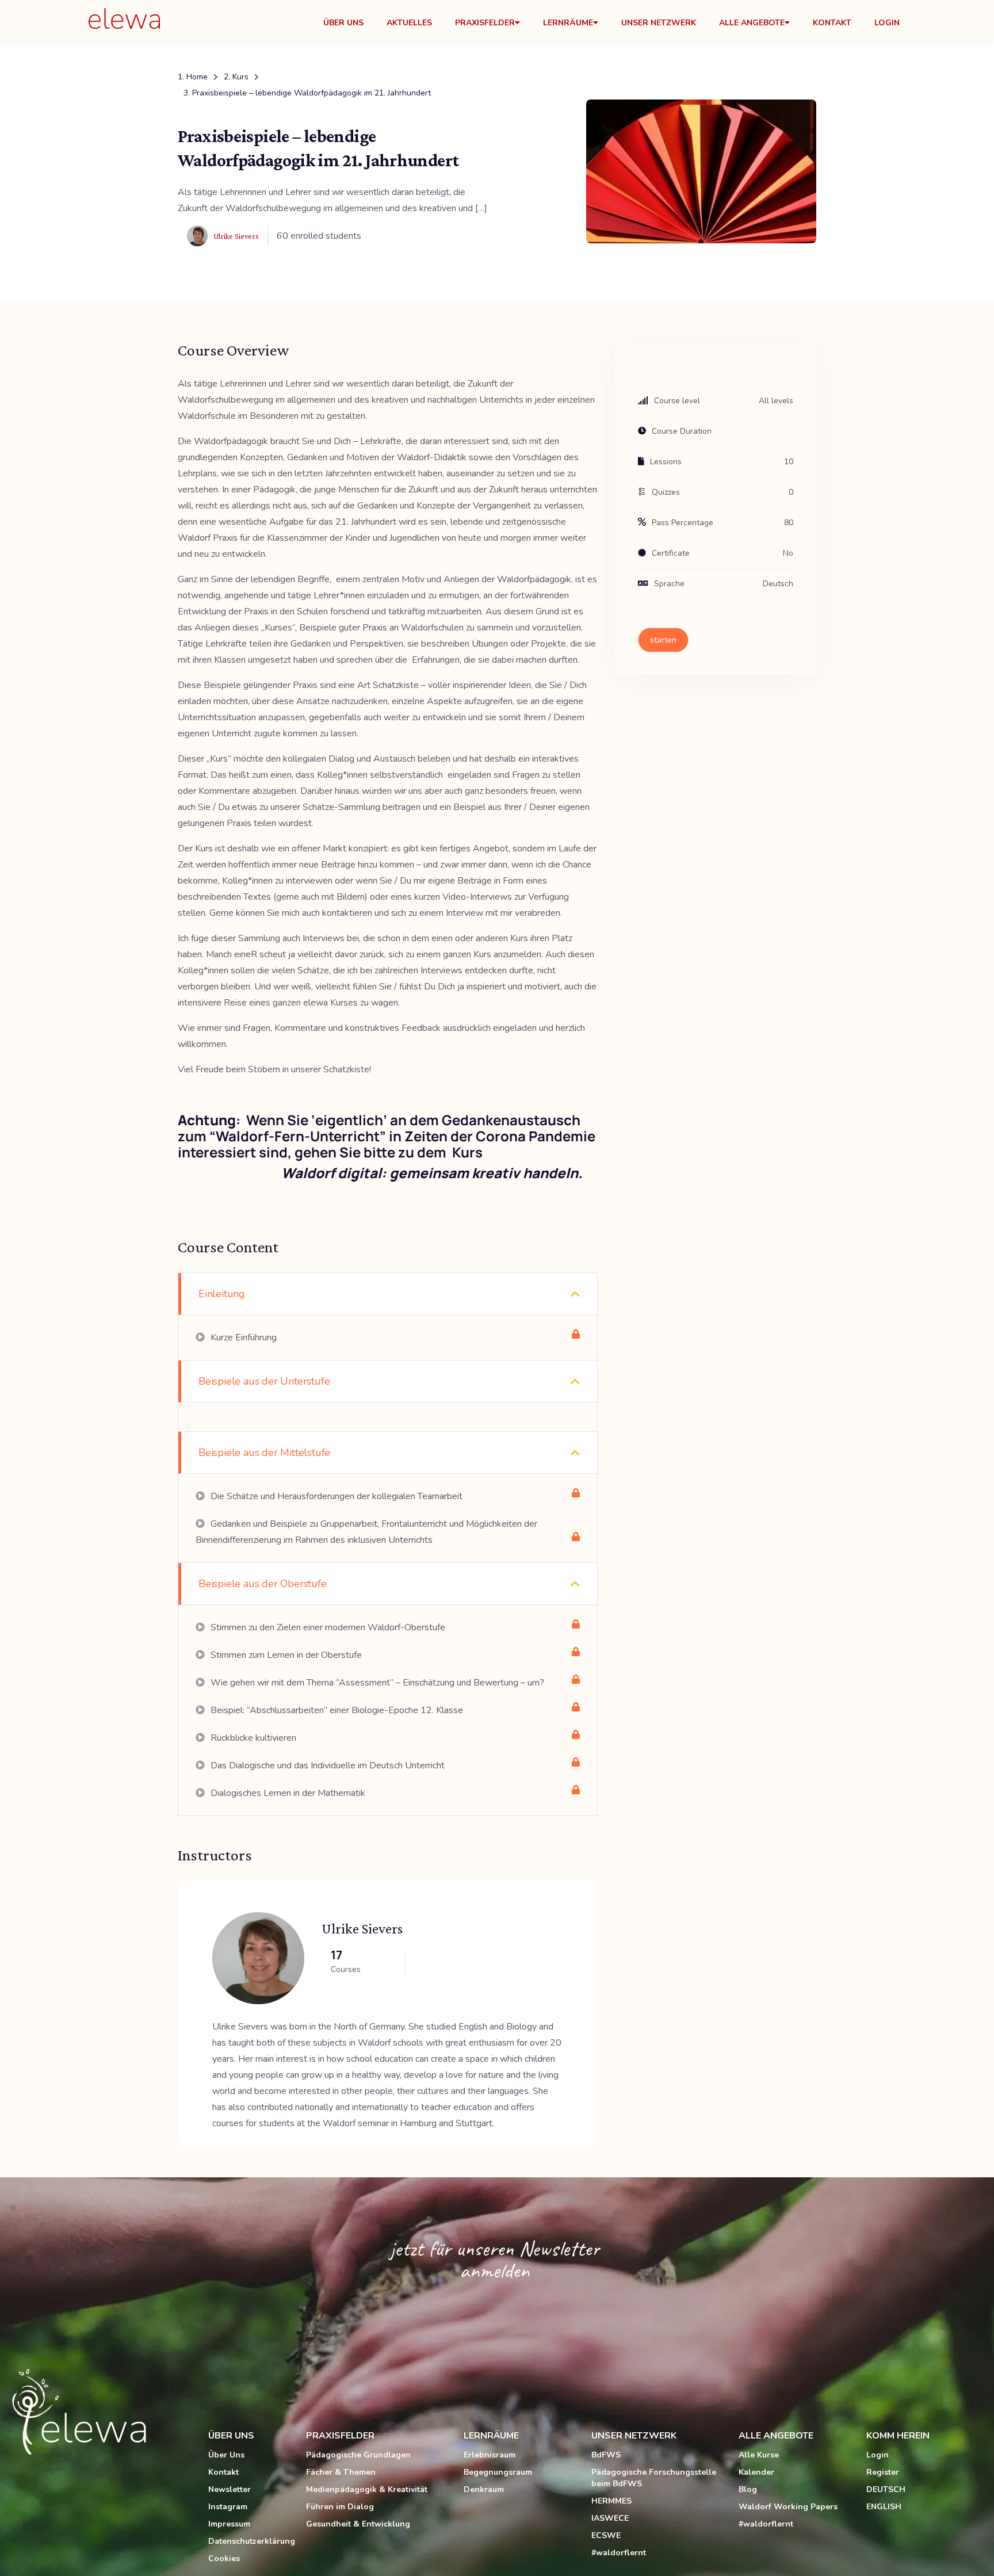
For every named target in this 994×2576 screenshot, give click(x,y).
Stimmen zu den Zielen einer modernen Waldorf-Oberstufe (327, 1627)
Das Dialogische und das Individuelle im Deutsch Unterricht (326, 1765)
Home (197, 77)
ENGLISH (884, 2507)
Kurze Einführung (242, 1337)
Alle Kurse (759, 2455)
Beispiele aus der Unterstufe (264, 1381)
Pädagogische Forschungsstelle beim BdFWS (654, 2478)
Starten (663, 640)
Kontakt (832, 23)
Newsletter (230, 2489)
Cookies (224, 2558)
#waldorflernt (619, 2553)
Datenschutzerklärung (252, 2541)
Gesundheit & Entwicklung (358, 2524)
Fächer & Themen (341, 2472)
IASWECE (610, 2518)
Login (887, 23)
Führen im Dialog (340, 2507)
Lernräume (568, 23)
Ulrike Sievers (362, 1929)
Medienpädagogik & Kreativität (367, 2489)
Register (883, 2472)
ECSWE (606, 2535)
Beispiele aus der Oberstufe (263, 1584)
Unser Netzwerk (659, 23)
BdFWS (606, 2455)
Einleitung (222, 1294)
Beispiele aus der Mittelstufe (264, 1453)
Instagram (228, 2507)
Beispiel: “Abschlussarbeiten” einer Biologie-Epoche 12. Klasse (336, 1710)
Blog (748, 2489)
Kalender (756, 2472)
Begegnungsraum (498, 2472)
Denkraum (484, 2489)
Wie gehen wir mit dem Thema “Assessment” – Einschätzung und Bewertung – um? (376, 1683)
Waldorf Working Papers (788, 2507)
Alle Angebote (752, 23)
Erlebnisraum (490, 2455)
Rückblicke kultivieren (252, 1738)
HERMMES (611, 2501)
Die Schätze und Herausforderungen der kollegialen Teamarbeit (335, 1496)
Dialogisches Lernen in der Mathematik (287, 1793)
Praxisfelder (485, 23)
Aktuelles (409, 23)
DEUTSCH (886, 2489)
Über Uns (343, 23)
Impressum (229, 2524)
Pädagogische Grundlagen (358, 2455)
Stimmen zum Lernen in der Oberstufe (285, 1655)
